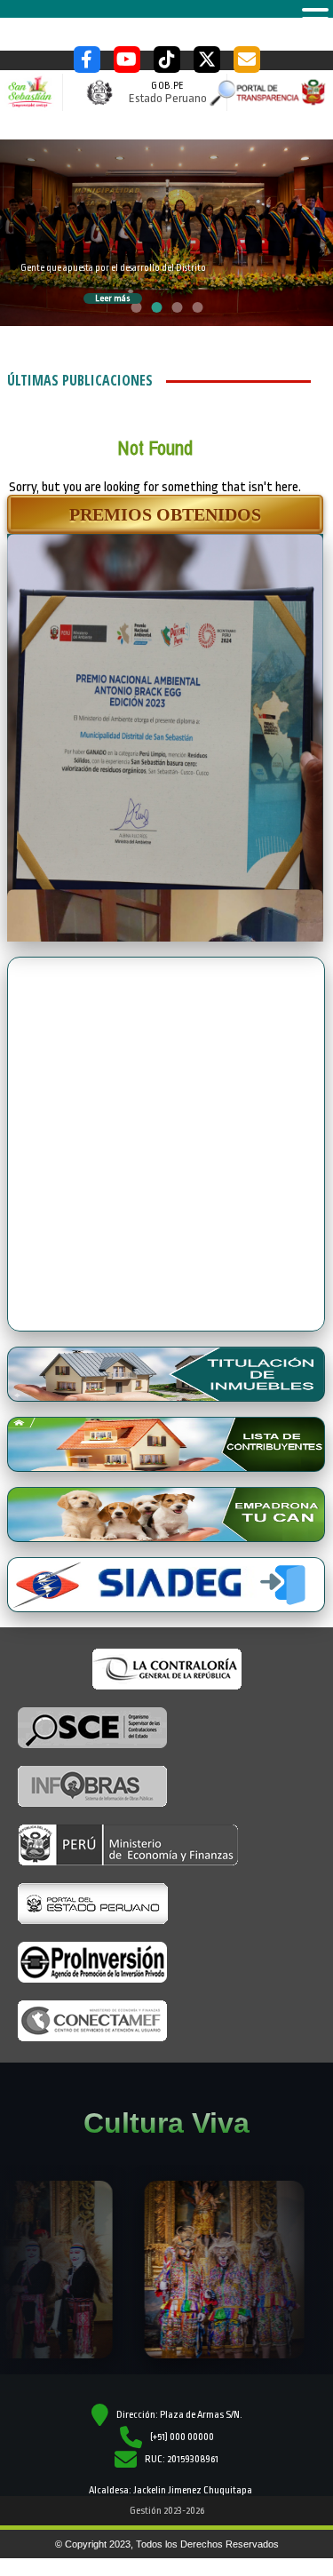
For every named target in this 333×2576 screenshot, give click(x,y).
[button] (165, 514)
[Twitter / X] (207, 60)
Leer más (113, 298)
